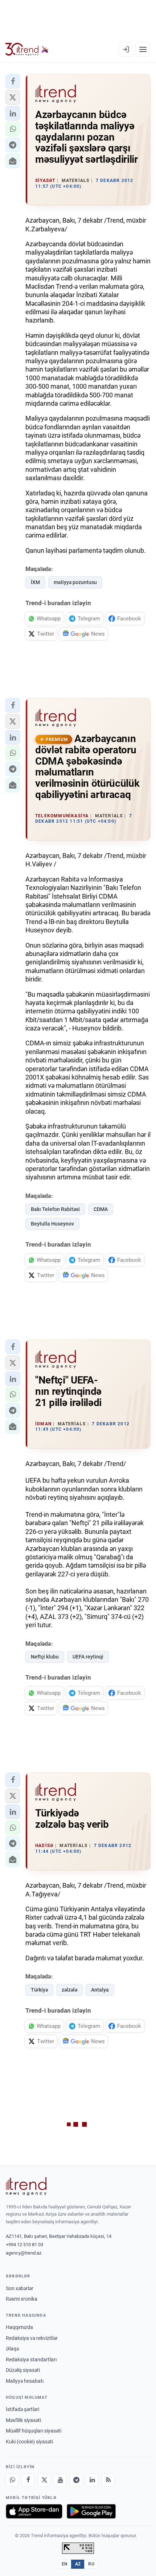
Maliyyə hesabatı (25, 2381)
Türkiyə (39, 1990)
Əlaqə (12, 2349)
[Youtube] (60, 2480)
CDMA (101, 1209)
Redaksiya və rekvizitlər (32, 2338)
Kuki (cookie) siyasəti (29, 2442)
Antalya (100, 1990)
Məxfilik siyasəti (23, 2420)
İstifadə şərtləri (22, 2409)
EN (65, 2564)
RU (91, 2564)
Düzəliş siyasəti (23, 2370)
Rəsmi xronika (22, 2299)
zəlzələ (69, 1990)
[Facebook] (28, 2480)
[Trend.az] (27, 49)
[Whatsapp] (12, 2480)
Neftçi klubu (45, 1657)
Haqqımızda (19, 2327)
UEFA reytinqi (88, 1657)
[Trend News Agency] (26, 2186)
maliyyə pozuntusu (75, 582)
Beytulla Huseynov (52, 1224)
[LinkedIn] (92, 2480)
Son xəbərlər (20, 2288)
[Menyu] (143, 49)
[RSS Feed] (108, 2480)
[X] (44, 2480)
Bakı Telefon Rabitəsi (55, 1209)
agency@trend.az (24, 2253)
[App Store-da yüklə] (34, 2511)
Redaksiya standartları (31, 2360)
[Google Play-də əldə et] (91, 2511)
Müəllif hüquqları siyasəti (34, 2431)
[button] (13, 81)
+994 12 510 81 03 (24, 2245)
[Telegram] (76, 2480)
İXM (35, 582)
